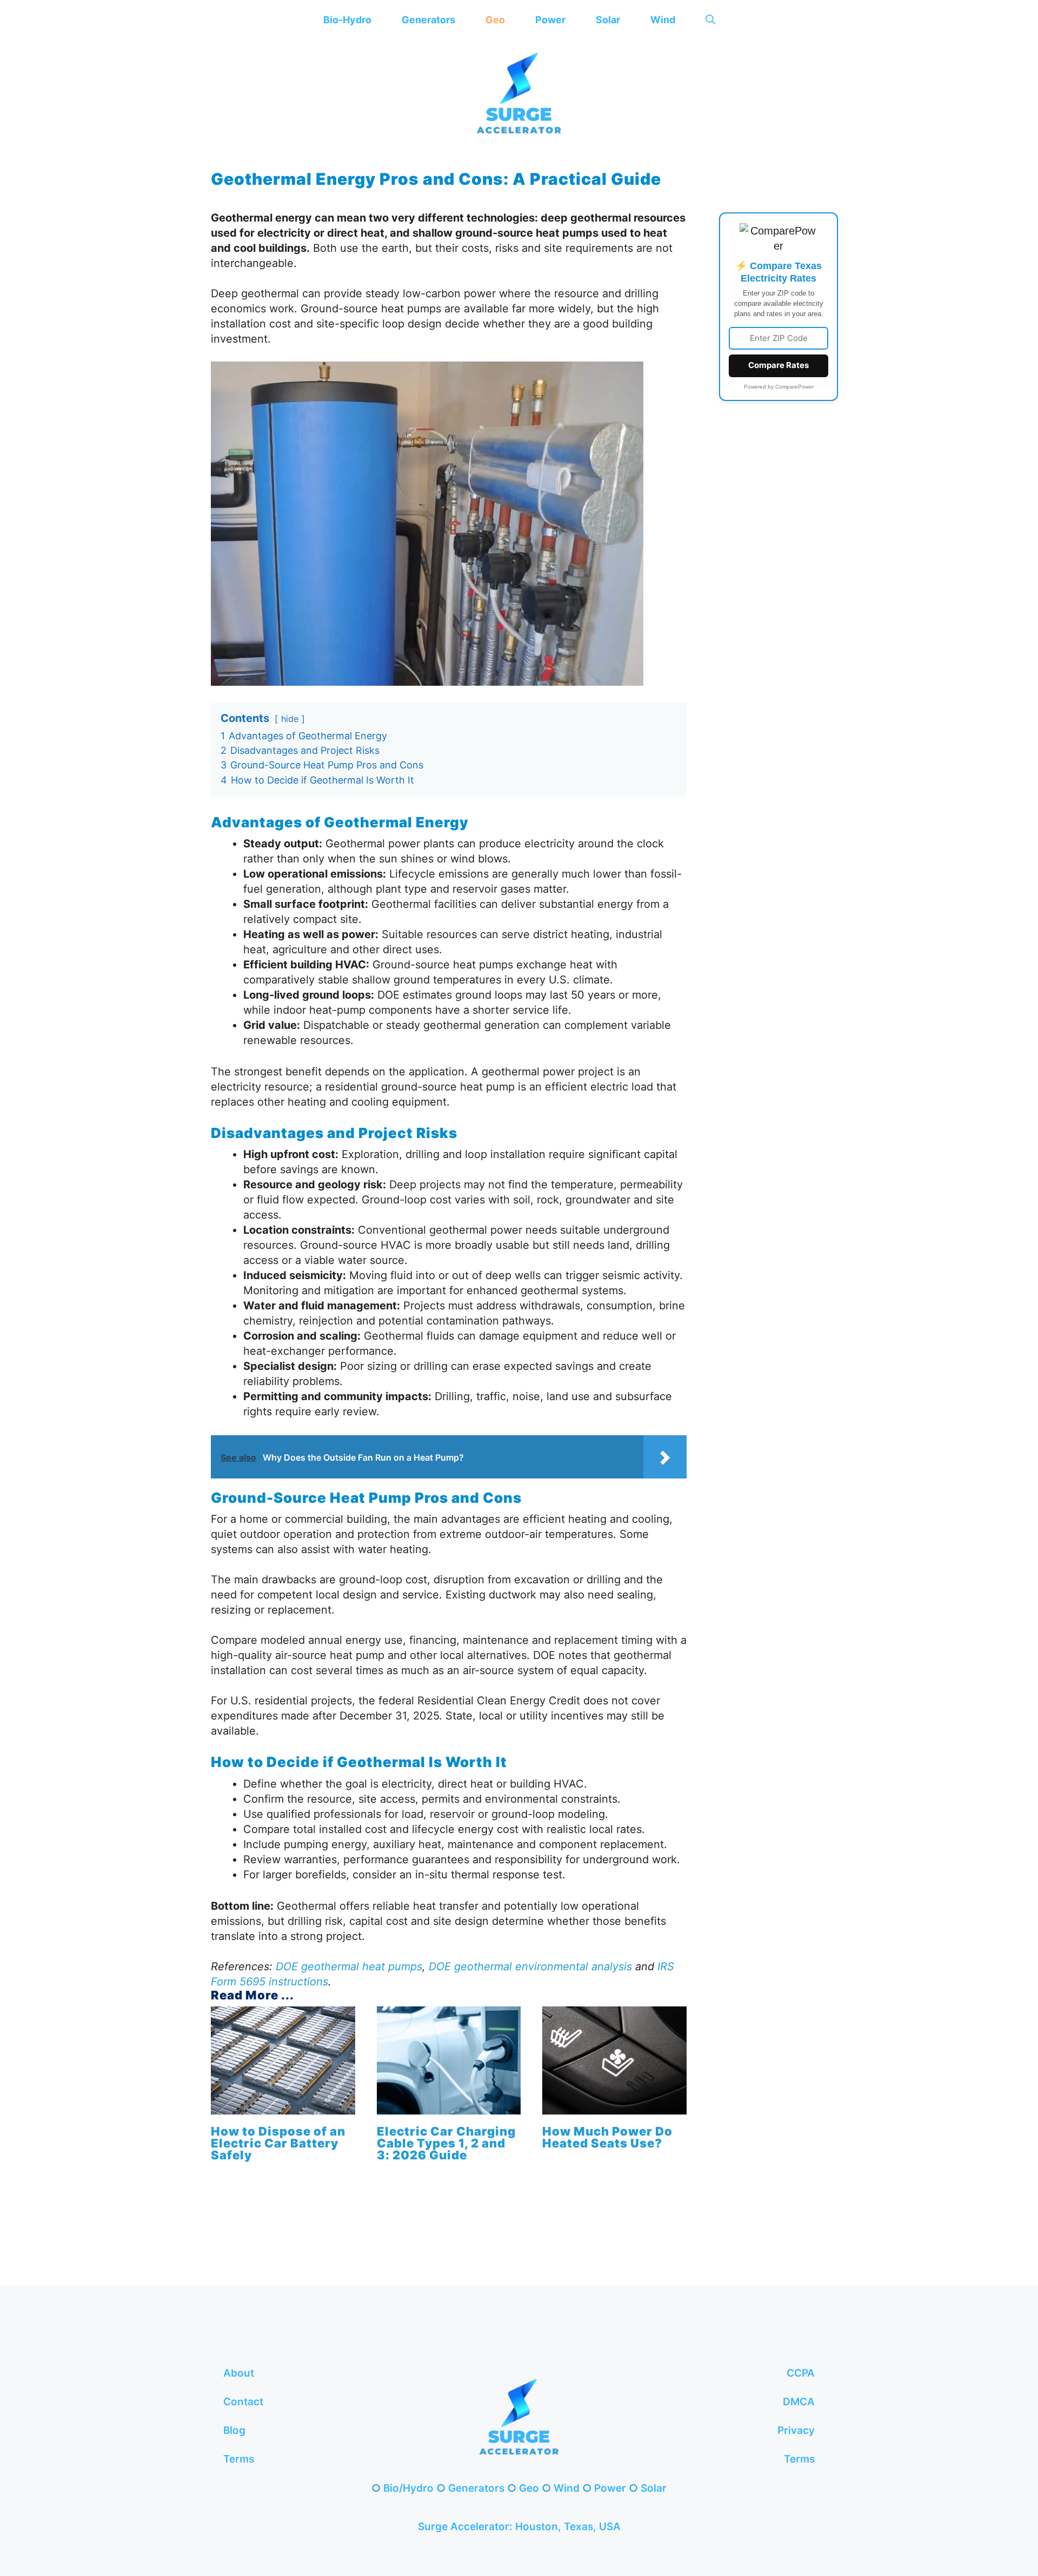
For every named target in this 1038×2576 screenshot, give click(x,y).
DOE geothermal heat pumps (349, 1966)
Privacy (796, 2430)
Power (550, 20)
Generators (428, 20)
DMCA (799, 2402)
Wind (663, 20)
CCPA (801, 2373)
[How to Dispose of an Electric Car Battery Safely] (283, 2107)
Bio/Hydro (408, 2488)
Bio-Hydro (347, 20)
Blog (234, 2430)
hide (290, 719)
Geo (495, 20)
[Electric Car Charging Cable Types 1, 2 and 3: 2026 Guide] (449, 2107)
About (239, 2373)
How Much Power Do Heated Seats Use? (607, 2137)
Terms (239, 2459)
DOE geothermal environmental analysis (530, 1966)
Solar (608, 20)
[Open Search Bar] (710, 20)
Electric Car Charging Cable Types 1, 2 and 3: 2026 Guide (446, 2143)
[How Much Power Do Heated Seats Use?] (614, 2107)
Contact (243, 2402)
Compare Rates (778, 365)
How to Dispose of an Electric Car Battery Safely (278, 2143)
